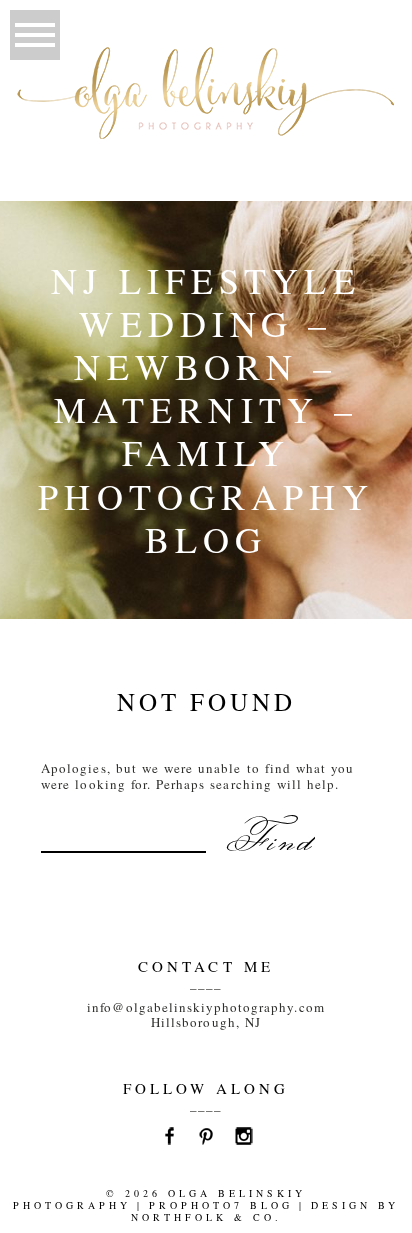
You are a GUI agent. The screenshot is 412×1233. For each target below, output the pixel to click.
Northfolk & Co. (206, 1217)
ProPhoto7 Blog (221, 1205)
